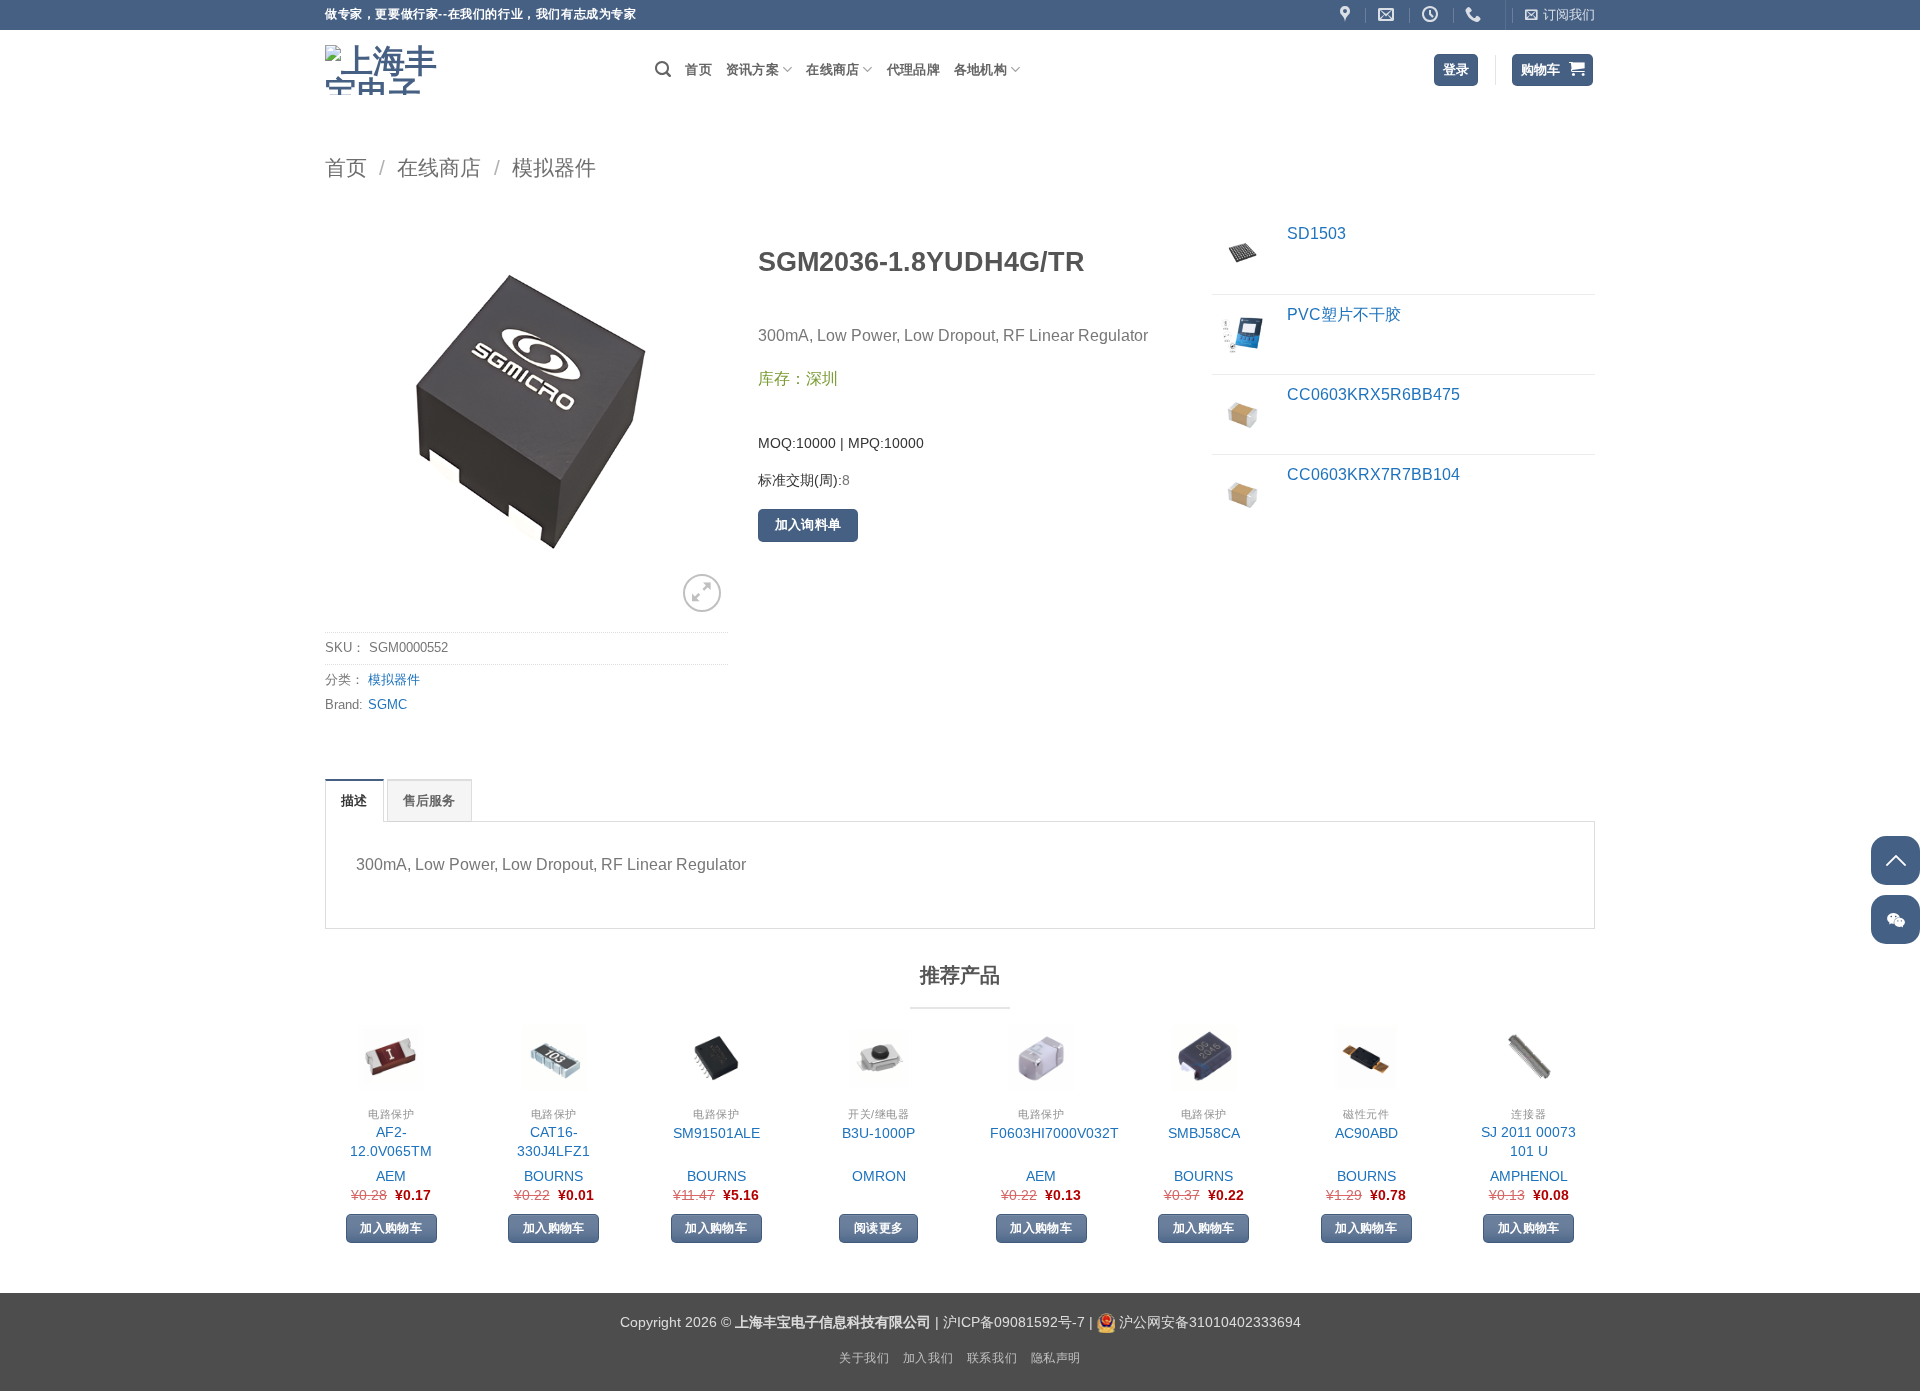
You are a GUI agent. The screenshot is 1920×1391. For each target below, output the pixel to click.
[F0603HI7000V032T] (1041, 1058)
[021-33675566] (1475, 14)
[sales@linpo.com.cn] (1388, 14)
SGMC (387, 704)
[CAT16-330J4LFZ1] (554, 1058)
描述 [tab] (354, 800)
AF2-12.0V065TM (391, 1141)
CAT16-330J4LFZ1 (553, 1141)
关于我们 (864, 1358)
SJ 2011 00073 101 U (1528, 1141)
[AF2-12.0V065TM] (391, 1058)
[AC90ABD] (1366, 1058)
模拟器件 (554, 167)
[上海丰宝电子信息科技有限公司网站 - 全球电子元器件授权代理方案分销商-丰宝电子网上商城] (385, 70)
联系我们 (992, 1358)
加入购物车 (391, 1228)
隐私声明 (1056, 1358)
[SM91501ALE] (716, 1058)
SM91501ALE (716, 1133)
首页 (698, 69)
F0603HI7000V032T (1054, 1133)
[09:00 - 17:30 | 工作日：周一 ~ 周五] (1432, 14)
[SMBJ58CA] (1204, 1058)
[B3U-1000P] (879, 1058)
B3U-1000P (878, 1133)
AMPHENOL (1529, 1176)
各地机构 (980, 69)
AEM (391, 1176)
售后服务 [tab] (429, 800)
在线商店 (832, 69)
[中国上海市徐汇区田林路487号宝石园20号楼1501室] (1347, 14)
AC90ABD (1366, 1133)
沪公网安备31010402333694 (1210, 1322)
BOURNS (553, 1176)
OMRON (879, 1176)
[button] (1560, 15)
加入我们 (928, 1358)
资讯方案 (752, 69)
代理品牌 (913, 69)
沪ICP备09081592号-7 (1014, 1322)
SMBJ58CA (1204, 1133)
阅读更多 (878, 1228)
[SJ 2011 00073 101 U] (1529, 1058)
